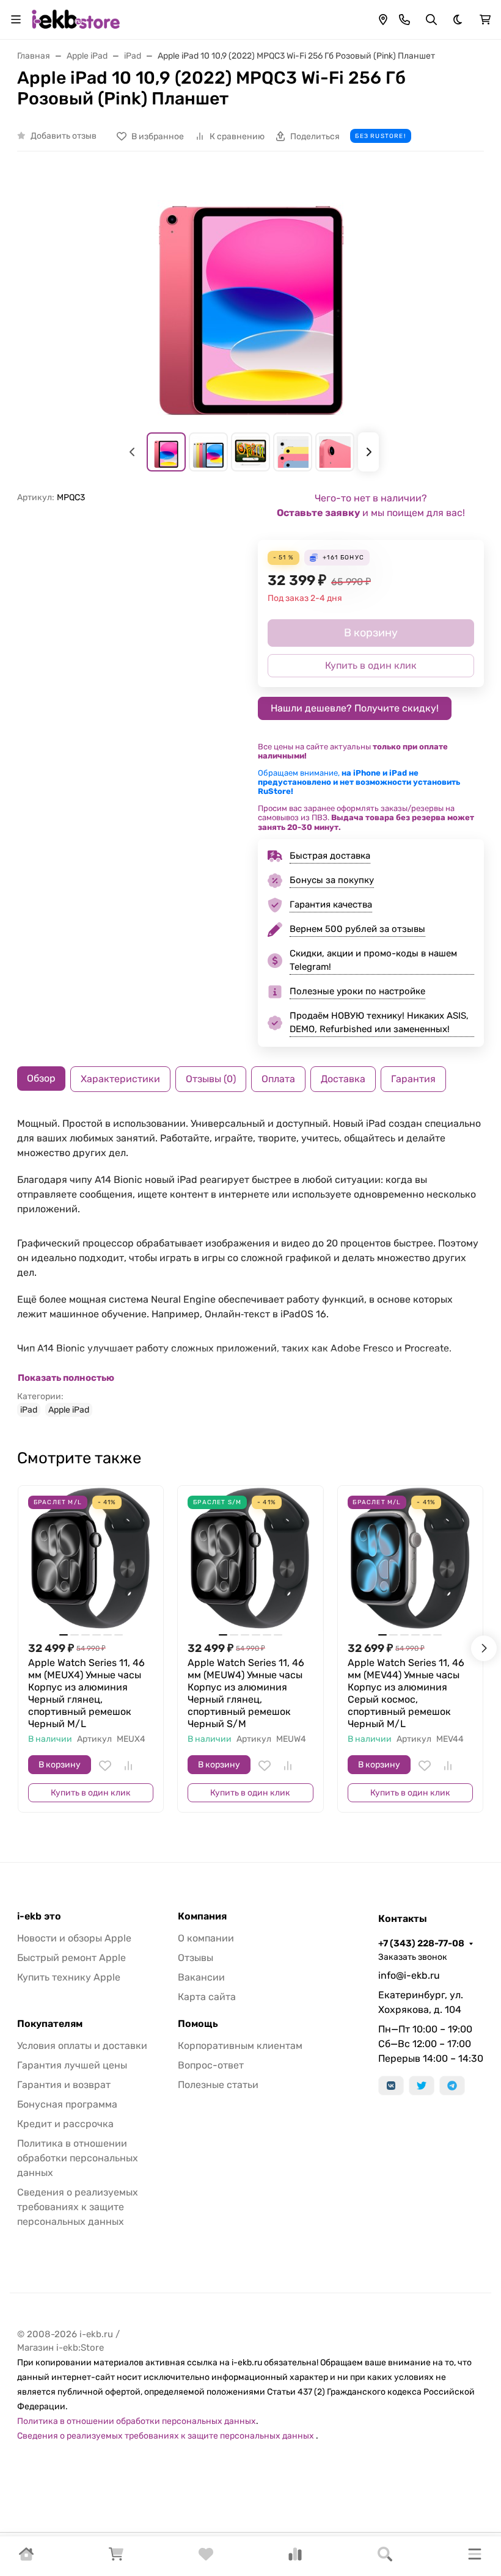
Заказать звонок (413, 1957)
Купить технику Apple (69, 1977)
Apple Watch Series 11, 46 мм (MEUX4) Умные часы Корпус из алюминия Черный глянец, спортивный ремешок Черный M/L (86, 1693)
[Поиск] (385, 2556)
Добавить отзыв (64, 136)
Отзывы (196, 1958)
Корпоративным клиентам (240, 2046)
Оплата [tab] (278, 1079)
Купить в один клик (91, 1793)
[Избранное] (206, 2558)
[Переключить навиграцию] (16, 20)
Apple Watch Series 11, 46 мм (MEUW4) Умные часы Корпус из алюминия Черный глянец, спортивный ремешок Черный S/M (246, 1693)
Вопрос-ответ (211, 2065)
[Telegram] (452, 2086)
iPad (29, 1410)
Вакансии (201, 1977)
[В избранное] (105, 1766)
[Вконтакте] (391, 2086)
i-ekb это (39, 1916)
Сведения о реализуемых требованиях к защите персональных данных (78, 2207)
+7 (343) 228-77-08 (421, 1943)
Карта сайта (207, 1997)
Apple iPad (69, 1410)
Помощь (198, 2024)
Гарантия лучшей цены (72, 2065)
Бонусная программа (67, 2104)
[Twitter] (422, 2086)
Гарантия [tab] (413, 1079)
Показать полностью (66, 1378)
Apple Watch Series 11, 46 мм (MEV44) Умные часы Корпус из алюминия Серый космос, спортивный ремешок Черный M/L (406, 1693)
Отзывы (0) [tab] (211, 1079)
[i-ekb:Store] (79, 19)
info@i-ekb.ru (409, 1975)
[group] (250, 299)
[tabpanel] (250, 1267)
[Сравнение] (295, 2558)
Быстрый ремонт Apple (71, 1958)
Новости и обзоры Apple (74, 1938)
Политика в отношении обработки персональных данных (78, 2158)
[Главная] (26, 2558)
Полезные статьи (218, 2085)
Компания (202, 1916)
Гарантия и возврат (64, 2085)
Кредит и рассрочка (65, 2124)
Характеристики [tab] (120, 1079)
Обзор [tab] (41, 1078)
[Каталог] (475, 2556)
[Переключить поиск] (431, 20)
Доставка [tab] (343, 1079)
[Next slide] (368, 452)
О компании (206, 1938)
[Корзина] (116, 2558)
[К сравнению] (128, 1766)
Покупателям (50, 2024)
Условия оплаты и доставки (82, 2046)
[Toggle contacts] (404, 20)
